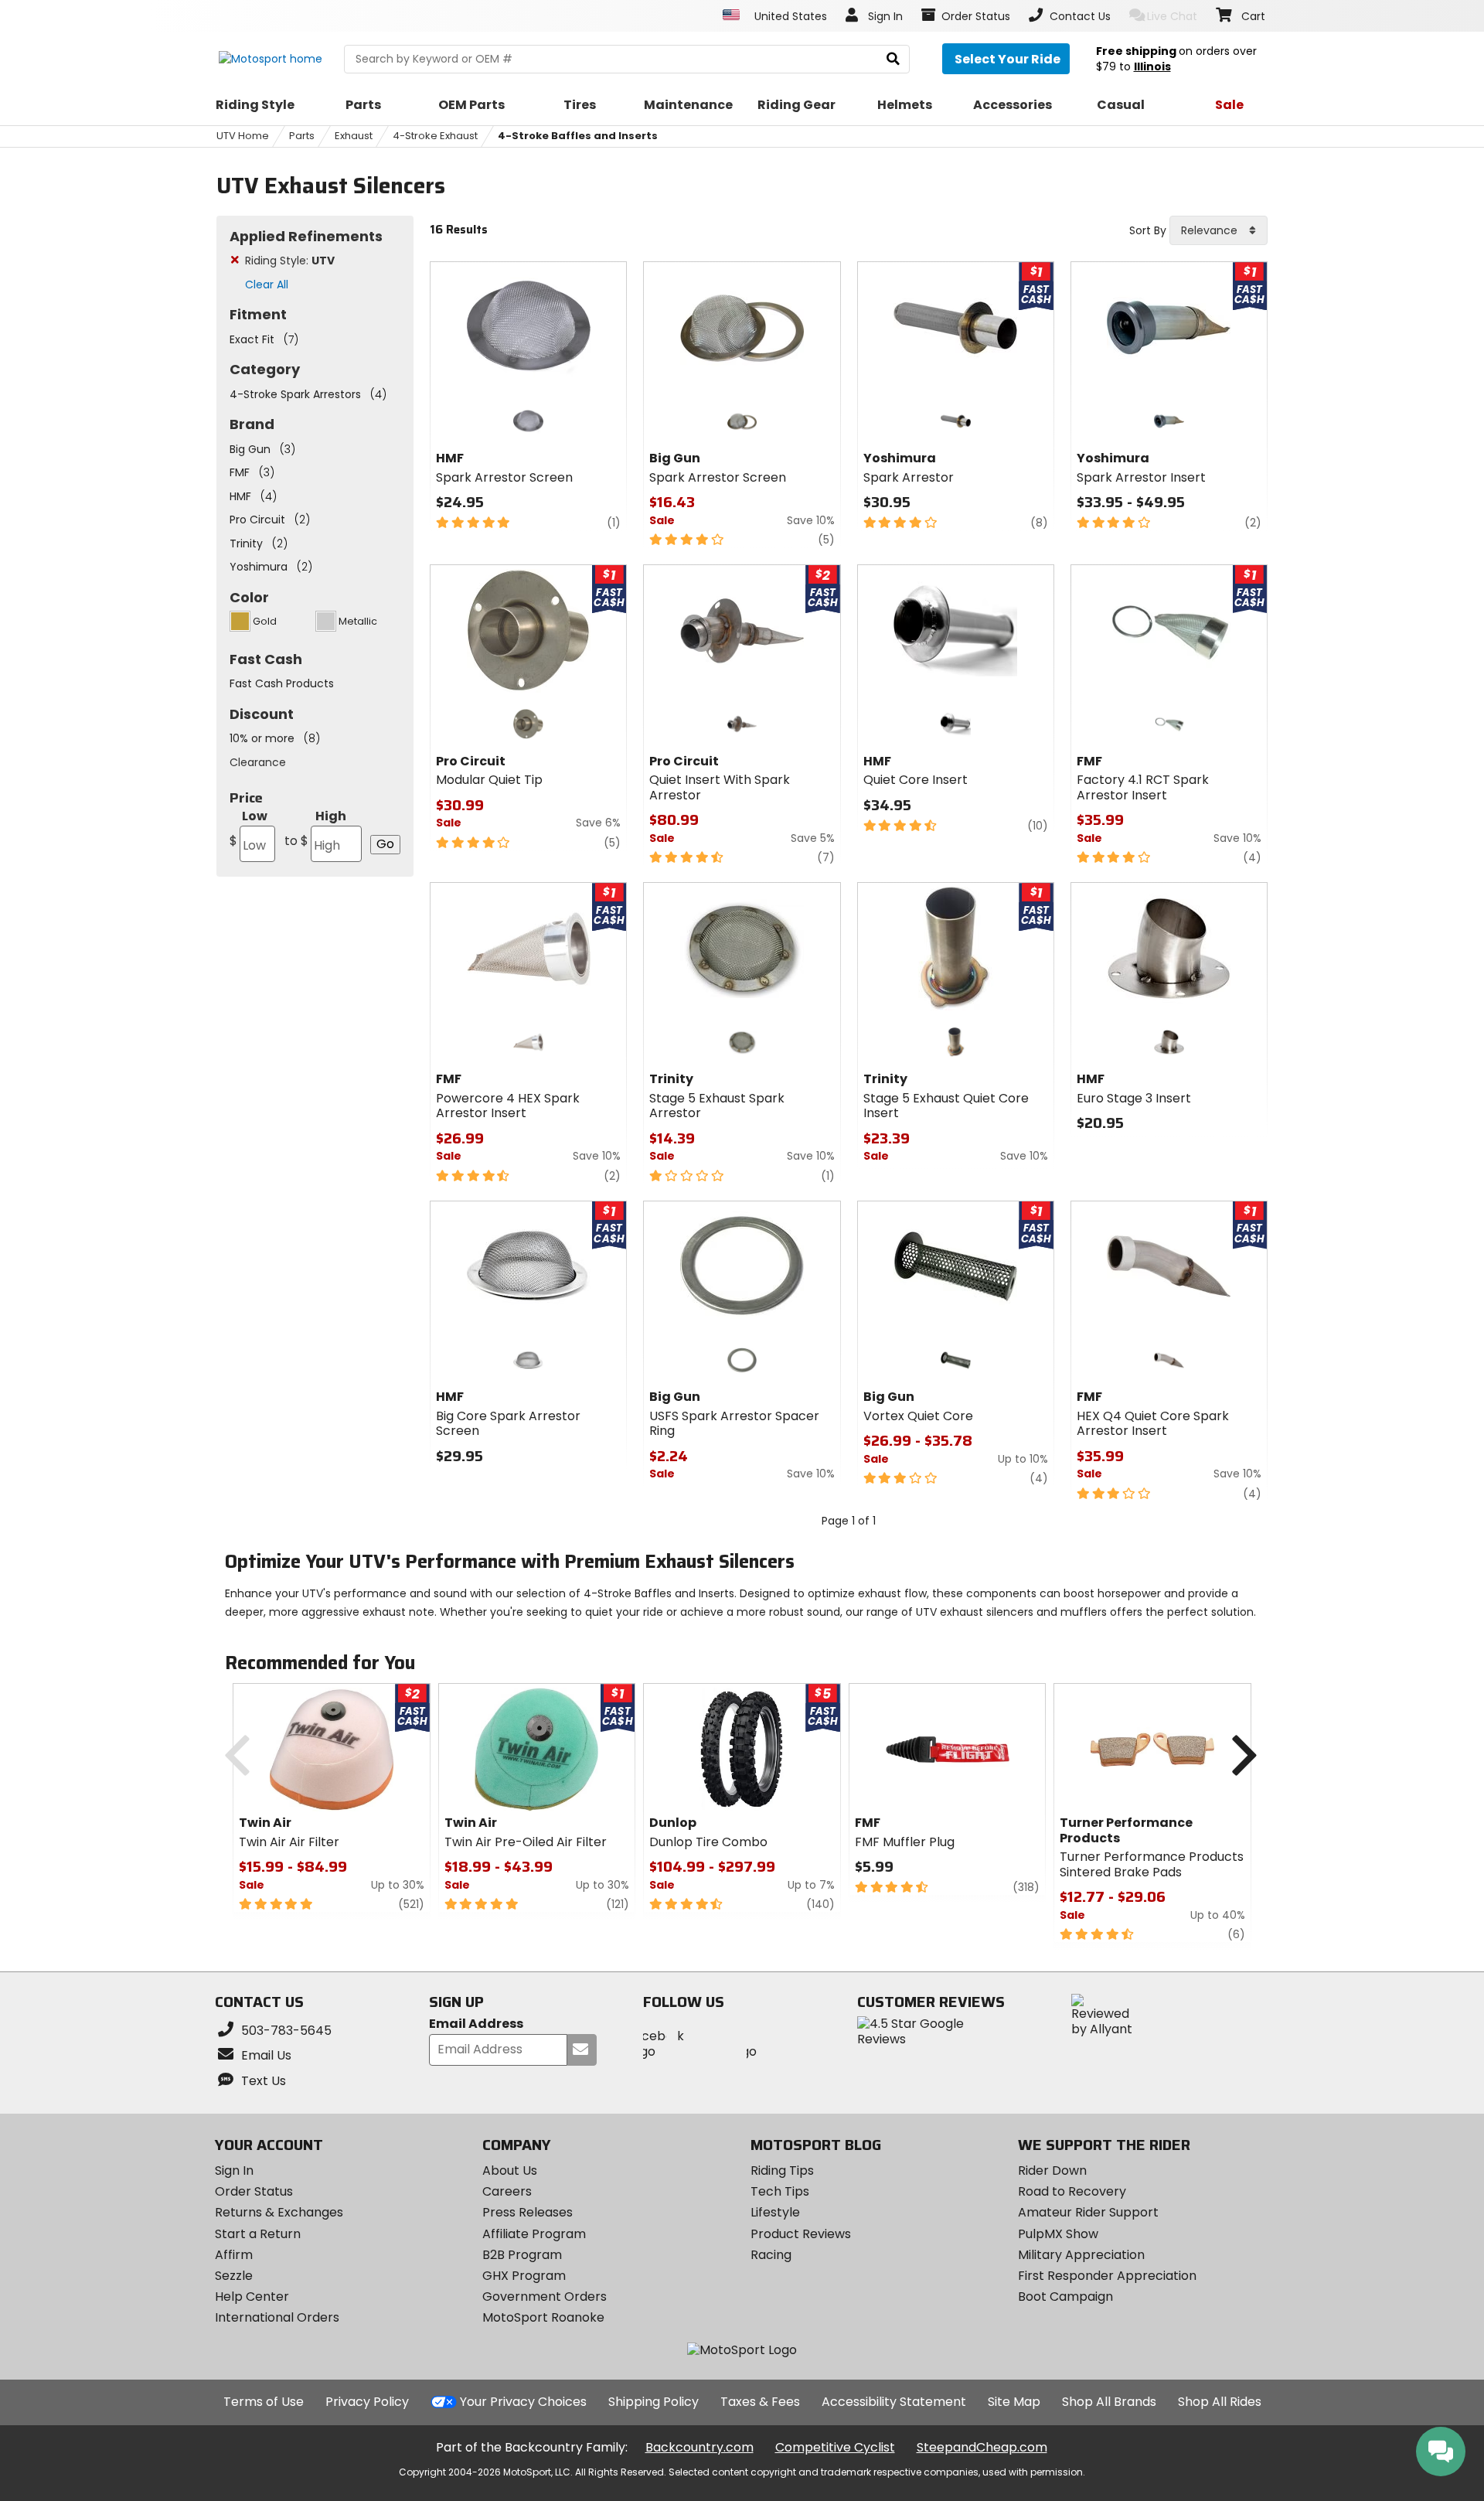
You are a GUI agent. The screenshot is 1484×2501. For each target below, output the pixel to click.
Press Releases (528, 2212)
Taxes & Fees (760, 2402)
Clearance (258, 762)
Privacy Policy (367, 2402)
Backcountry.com (699, 2447)
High (315, 828)
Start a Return (258, 2234)
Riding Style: (290, 261)
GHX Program (524, 2276)
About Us (510, 2170)
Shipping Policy (654, 2402)
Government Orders (545, 2297)
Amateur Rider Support (1088, 2212)
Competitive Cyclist (835, 2447)
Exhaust (354, 136)
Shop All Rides (1220, 2402)
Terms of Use (264, 2402)
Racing (771, 2255)
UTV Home (243, 136)
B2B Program (522, 2255)
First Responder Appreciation (1107, 2276)
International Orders (277, 2317)
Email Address (476, 2024)
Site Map (1014, 2402)
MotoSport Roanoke (543, 2317)
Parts (302, 136)
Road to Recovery (1072, 2191)
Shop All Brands (1109, 2402)
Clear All (267, 285)
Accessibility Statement (894, 2402)
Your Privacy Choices (523, 2402)
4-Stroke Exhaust (435, 136)
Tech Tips (780, 2191)
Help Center (252, 2297)
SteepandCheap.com (982, 2447)
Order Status (254, 2191)
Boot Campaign (1065, 2297)
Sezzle (234, 2276)
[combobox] (1219, 230)
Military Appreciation (1081, 2255)
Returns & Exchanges (279, 2212)
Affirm (234, 2255)
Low (248, 828)
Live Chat (1172, 16)
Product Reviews (801, 2234)
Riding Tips (782, 2170)
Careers (507, 2191)
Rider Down (1052, 2170)
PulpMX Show (1058, 2234)
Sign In (234, 2170)
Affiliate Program (534, 2234)
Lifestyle (775, 2212)
